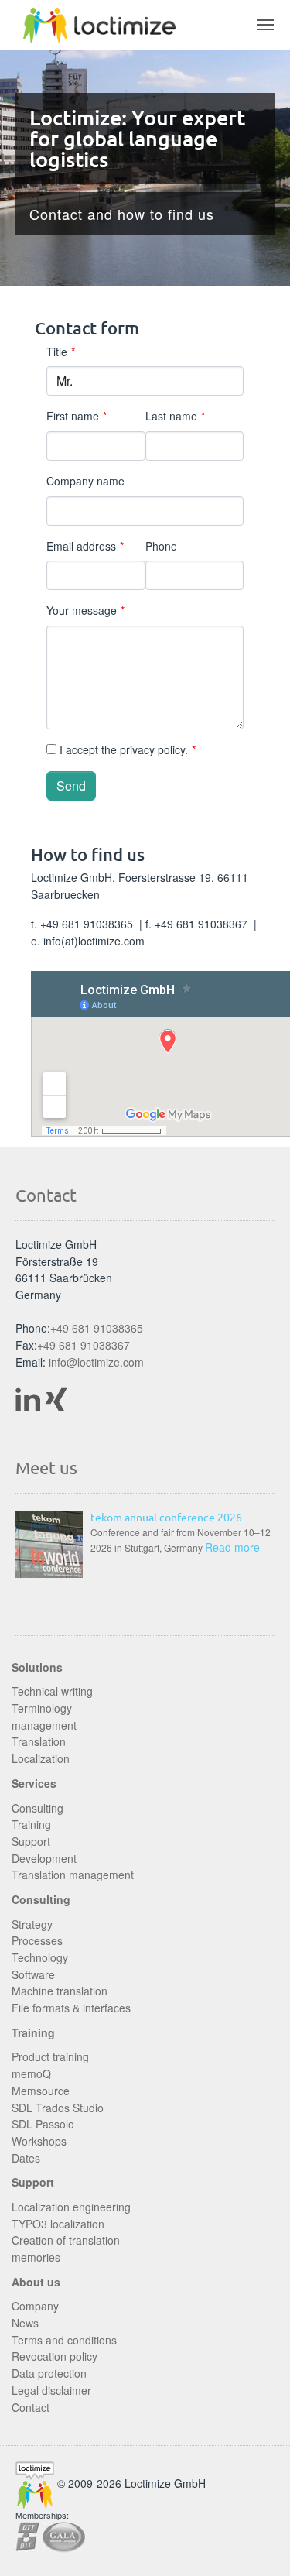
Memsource (41, 2091)
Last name (175, 416)
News (25, 2323)
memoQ (31, 2073)
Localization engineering (71, 2207)
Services (34, 1783)
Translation (39, 1741)
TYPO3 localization (58, 2224)
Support (31, 1841)
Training (31, 1824)
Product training (50, 2056)
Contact (31, 2407)
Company (35, 2306)
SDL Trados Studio (58, 2108)
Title (61, 352)
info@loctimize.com (96, 1362)
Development (44, 1858)
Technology (40, 1957)
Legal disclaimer (51, 2390)
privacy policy (152, 749)
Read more (232, 1547)
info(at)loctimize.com (94, 941)
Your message (85, 610)
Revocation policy (55, 2356)
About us (36, 2282)
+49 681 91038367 (84, 1345)
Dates (26, 2158)
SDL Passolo (43, 2124)
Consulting (38, 1808)
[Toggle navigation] (265, 25)
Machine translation (60, 1991)
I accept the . (126, 749)
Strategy (32, 1924)
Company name (85, 481)
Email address (85, 546)
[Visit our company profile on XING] (59, 1398)
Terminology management (44, 1717)
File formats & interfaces (71, 2008)
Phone (161, 546)
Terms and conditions (64, 2340)
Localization (41, 1758)
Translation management (73, 1875)
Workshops (39, 2141)
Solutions (37, 1667)
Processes (37, 1940)
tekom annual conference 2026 (166, 1517)
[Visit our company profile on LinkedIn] (28, 1398)
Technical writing (52, 1691)
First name (77, 416)
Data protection (49, 2373)
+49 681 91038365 (88, 924)
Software (33, 1974)
